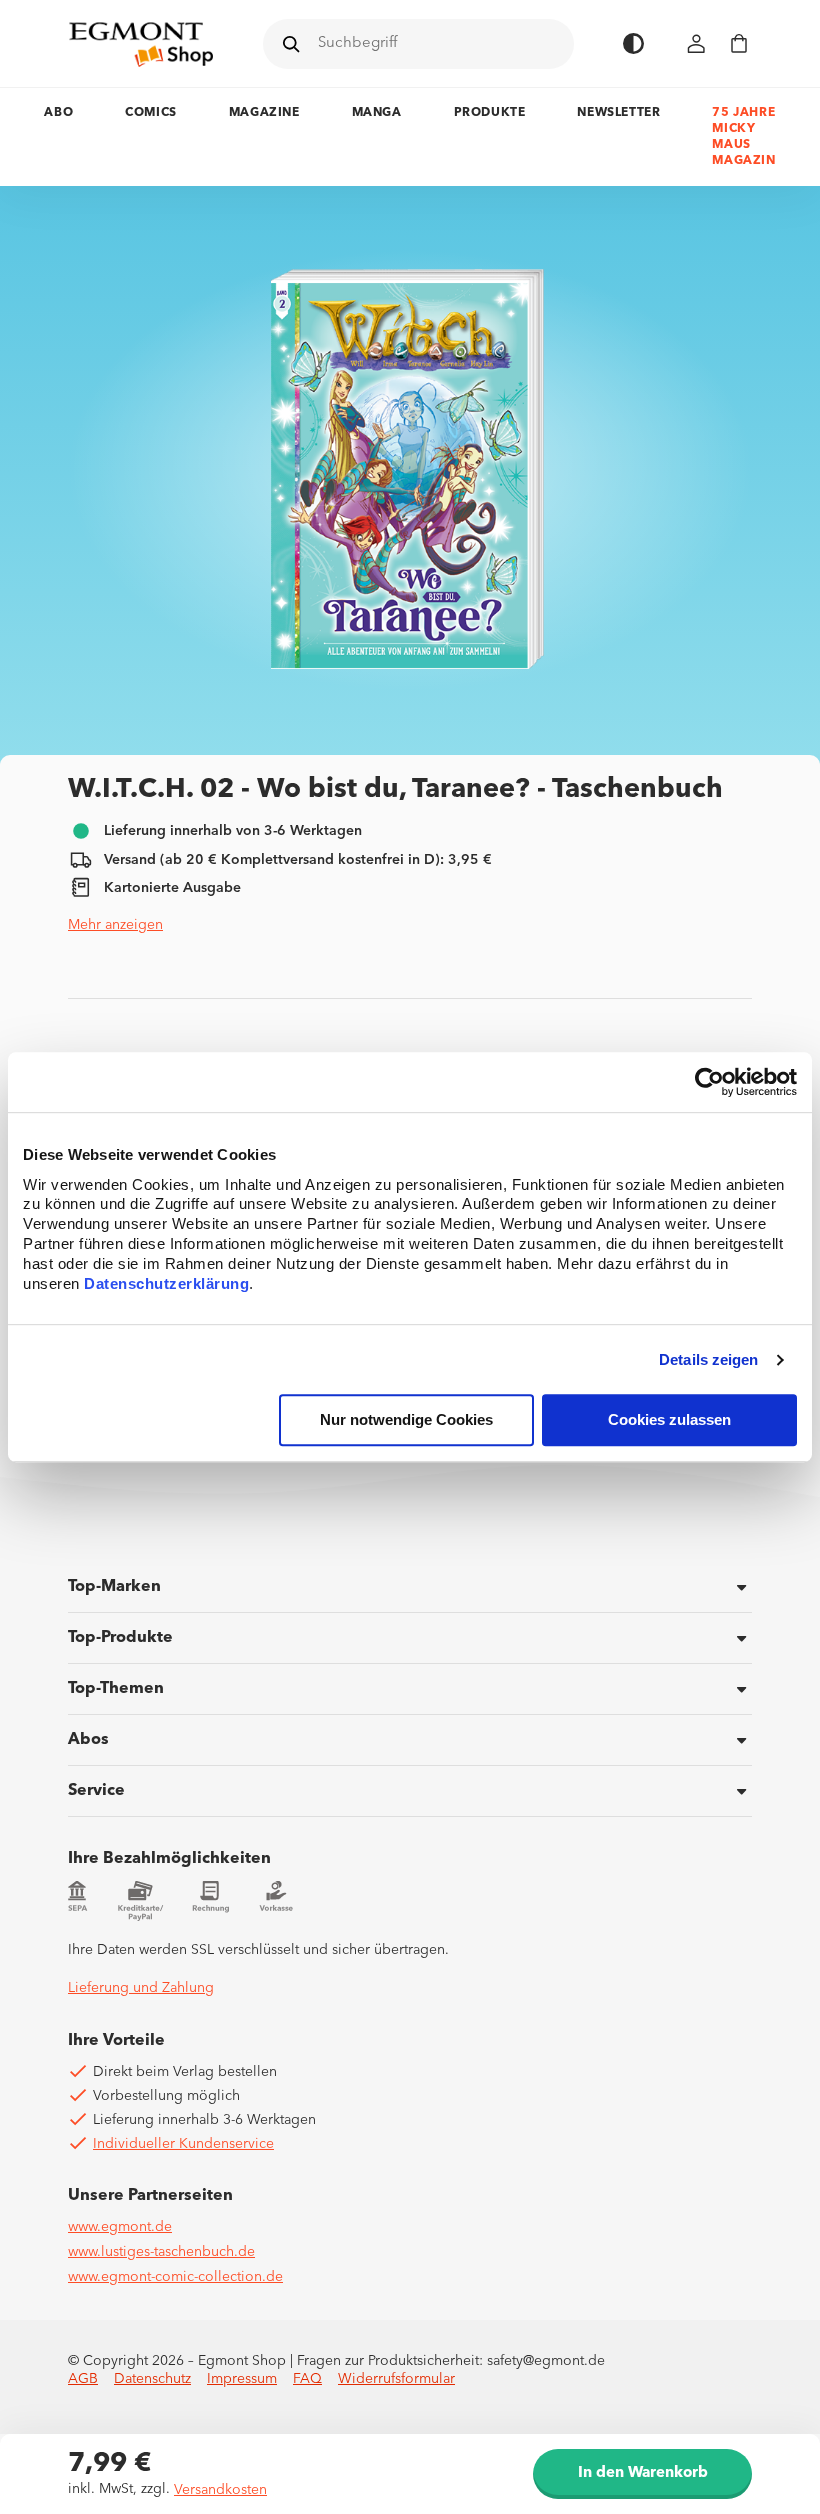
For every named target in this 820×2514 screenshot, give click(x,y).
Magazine (264, 113)
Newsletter (618, 113)
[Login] (697, 43)
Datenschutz (152, 2379)
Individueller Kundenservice (183, 2144)
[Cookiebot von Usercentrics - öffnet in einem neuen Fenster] (709, 1082)
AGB (83, 2379)
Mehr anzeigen (115, 925)
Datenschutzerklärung (166, 1284)
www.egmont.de (120, 2227)
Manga (377, 113)
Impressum (242, 2379)
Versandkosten (220, 2490)
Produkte (490, 113)
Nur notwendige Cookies (406, 1420)
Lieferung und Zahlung (141, 1988)
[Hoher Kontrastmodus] (633, 43)
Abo (58, 113)
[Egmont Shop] (141, 44)
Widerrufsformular (396, 2379)
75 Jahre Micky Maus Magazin (743, 137)
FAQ (307, 2379)
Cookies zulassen (669, 1420)
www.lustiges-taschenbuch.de (161, 2252)
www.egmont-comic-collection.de (175, 2277)
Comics (151, 113)
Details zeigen (708, 1359)
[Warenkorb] (739, 43)
